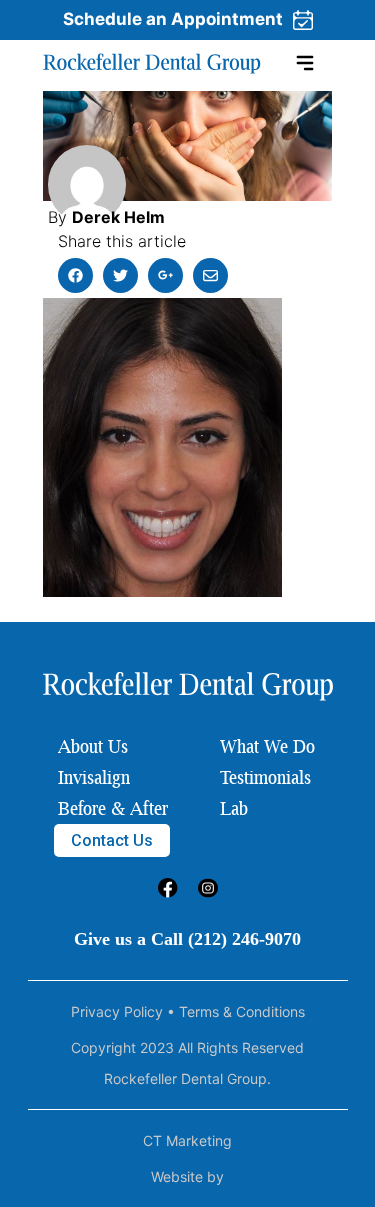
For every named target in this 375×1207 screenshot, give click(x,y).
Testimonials (265, 777)
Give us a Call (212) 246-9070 (187, 939)
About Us (93, 746)
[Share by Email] (210, 275)
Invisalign (94, 777)
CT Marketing (187, 1140)
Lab (234, 808)
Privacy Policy (117, 1011)
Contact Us (112, 840)
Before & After (113, 808)
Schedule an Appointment (173, 19)
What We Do (267, 746)
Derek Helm (118, 217)
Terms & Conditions (242, 1011)
